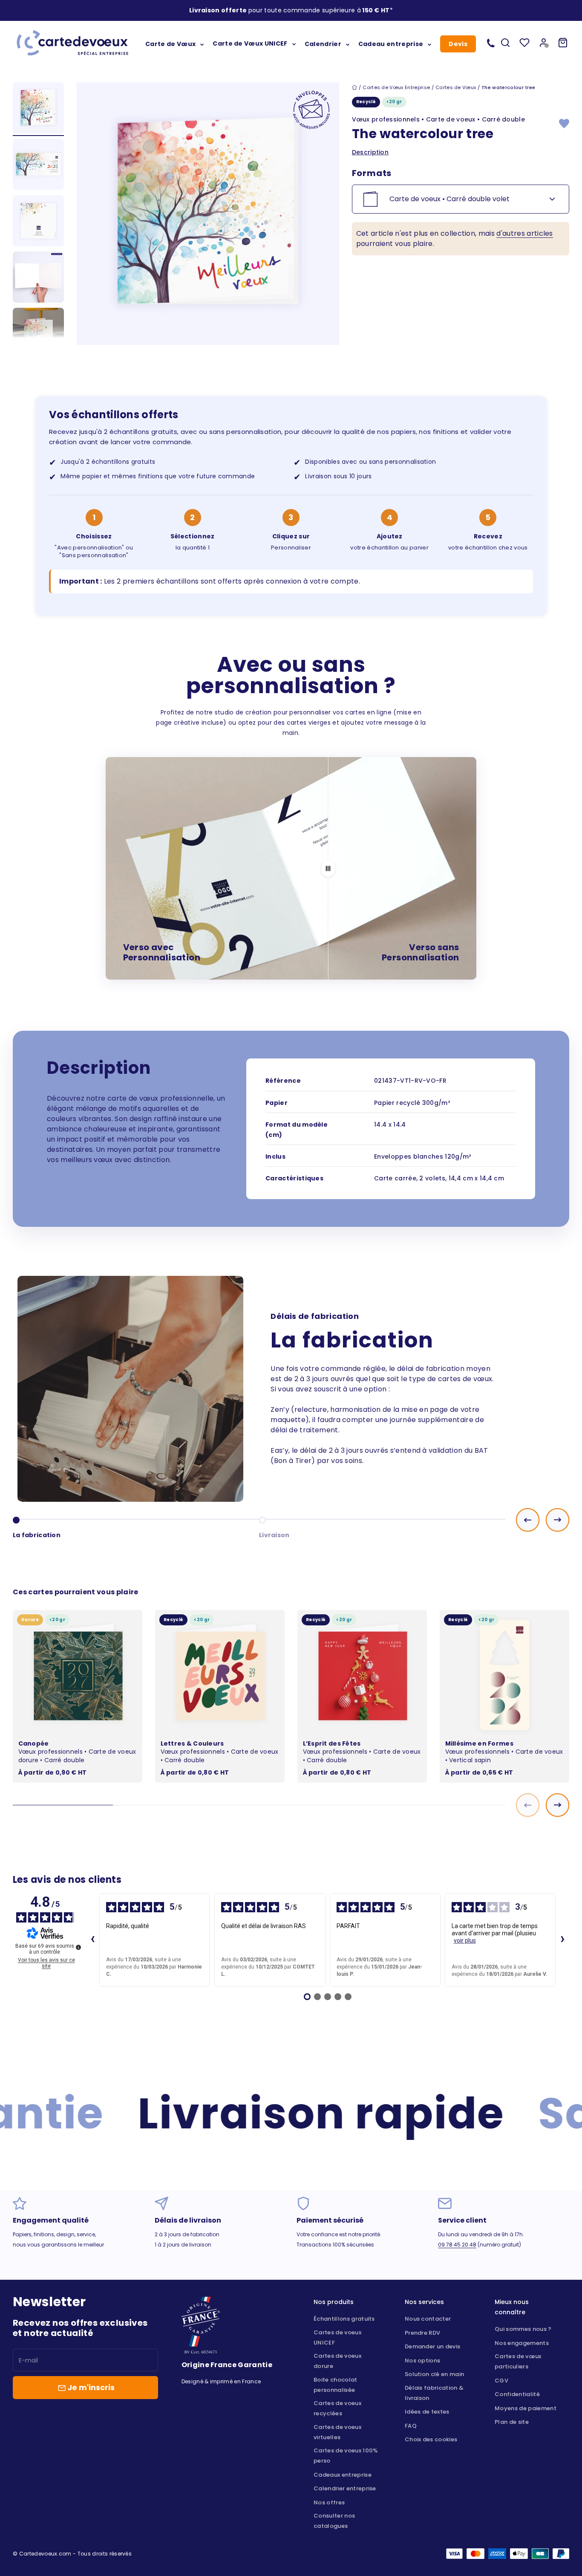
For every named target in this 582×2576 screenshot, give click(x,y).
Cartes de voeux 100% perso (346, 2456)
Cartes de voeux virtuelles (337, 2432)
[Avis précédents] (92, 1940)
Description (370, 152)
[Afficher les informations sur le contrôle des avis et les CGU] (78, 1947)
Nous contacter (428, 2319)
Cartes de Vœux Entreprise (396, 87)
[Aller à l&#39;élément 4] (38, 278)
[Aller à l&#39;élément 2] (38, 165)
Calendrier (323, 43)
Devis (458, 44)
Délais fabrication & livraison (434, 2393)
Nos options (423, 2361)
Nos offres (329, 2502)
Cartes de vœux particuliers (518, 2361)
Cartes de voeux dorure (337, 2361)
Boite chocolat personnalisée (335, 2385)
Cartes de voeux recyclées (337, 2408)
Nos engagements (522, 2343)
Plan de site (512, 2422)
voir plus (465, 1940)
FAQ (411, 2426)
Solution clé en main (434, 2374)
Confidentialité (517, 2394)
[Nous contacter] (491, 43)
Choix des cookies (431, 2439)
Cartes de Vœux (456, 87)
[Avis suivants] (562, 1940)
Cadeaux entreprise (343, 2475)
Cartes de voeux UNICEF (337, 2337)
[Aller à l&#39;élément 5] (38, 335)
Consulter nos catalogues (334, 2521)
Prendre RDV (423, 2333)
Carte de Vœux (170, 43)
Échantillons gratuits (344, 2319)
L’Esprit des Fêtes (332, 1743)
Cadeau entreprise (391, 43)
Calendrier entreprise (345, 2488)
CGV (501, 2381)
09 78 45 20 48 (457, 2245)
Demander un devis (432, 2346)
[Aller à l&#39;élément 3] (38, 222)
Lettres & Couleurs (192, 1743)
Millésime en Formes (479, 1743)
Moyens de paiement (526, 2408)
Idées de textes (427, 2412)
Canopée (34, 1743)
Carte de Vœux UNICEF (250, 43)
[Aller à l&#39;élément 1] (38, 109)
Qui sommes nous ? (523, 2329)
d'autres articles (524, 233)
